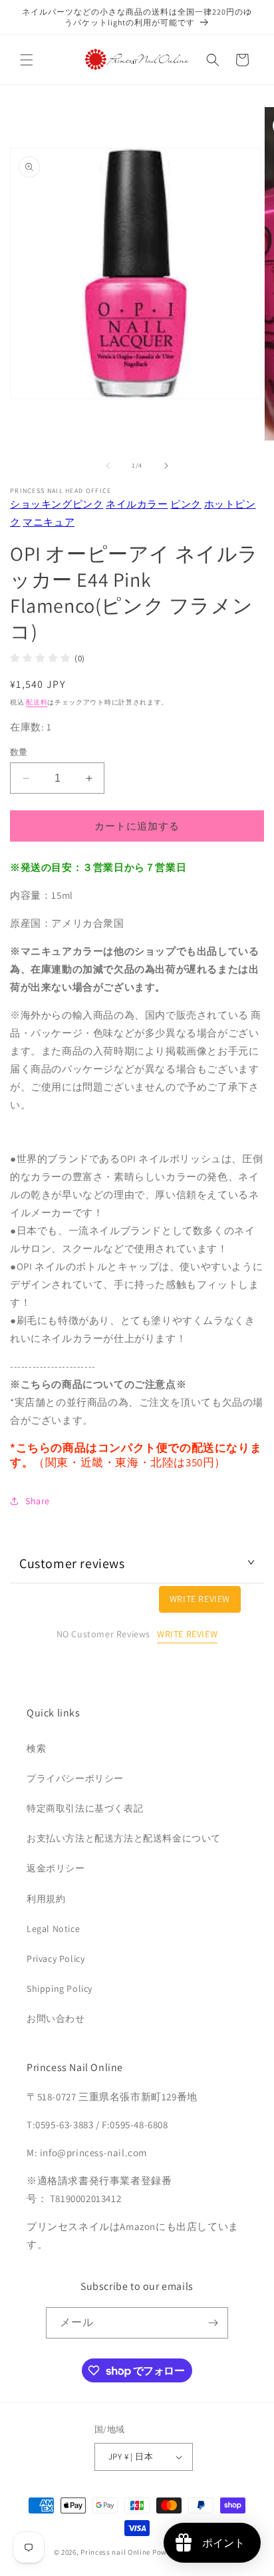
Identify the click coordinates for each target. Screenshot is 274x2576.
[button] (27, 60)
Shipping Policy (60, 1989)
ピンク (186, 504)
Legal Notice (53, 1929)
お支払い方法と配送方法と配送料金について (124, 1838)
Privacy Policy (56, 1959)
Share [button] (38, 1501)
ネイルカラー (137, 504)
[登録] (213, 2323)
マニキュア (49, 522)
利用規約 (46, 1899)
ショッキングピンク (57, 504)
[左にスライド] (108, 466)
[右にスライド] (166, 466)
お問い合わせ (56, 2018)
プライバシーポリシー (75, 1778)
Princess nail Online (115, 2552)
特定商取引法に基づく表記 (85, 1808)
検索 (36, 1748)
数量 (19, 752)
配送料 (37, 702)
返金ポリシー (56, 1868)
